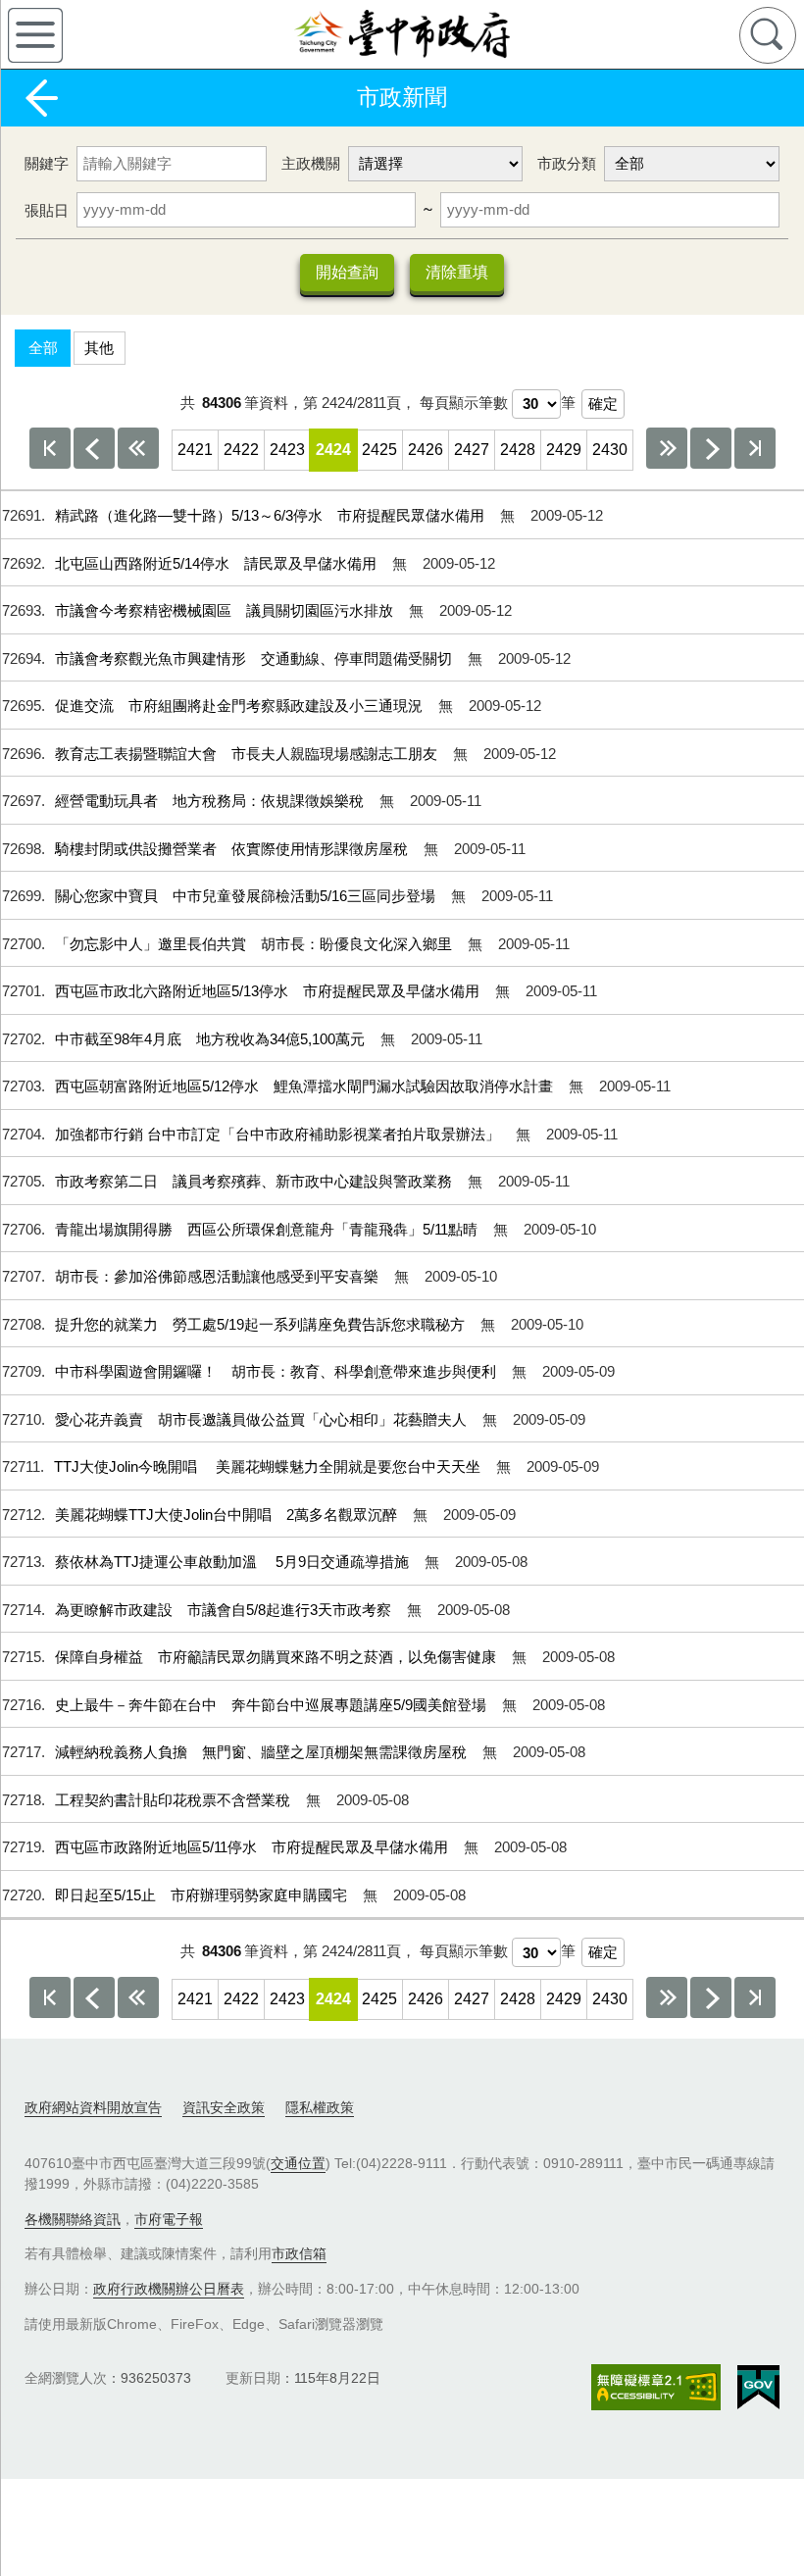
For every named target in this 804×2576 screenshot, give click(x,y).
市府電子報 (169, 2219)
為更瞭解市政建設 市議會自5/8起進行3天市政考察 (225, 1610)
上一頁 (94, 448)
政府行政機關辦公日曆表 (169, 2289)
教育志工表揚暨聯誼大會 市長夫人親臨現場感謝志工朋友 (248, 754)
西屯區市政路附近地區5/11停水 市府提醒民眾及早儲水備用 (253, 1847)
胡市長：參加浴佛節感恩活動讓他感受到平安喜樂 (219, 1276)
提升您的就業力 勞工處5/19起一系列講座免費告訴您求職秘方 (262, 1324)
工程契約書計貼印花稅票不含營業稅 (175, 1800)
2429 (564, 450)
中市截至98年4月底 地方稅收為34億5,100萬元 (212, 1039)
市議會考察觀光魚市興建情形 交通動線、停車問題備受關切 (255, 658)
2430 (610, 450)
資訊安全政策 (224, 2107)
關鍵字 (47, 163)
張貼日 (47, 210)
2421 (195, 450)
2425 (379, 450)
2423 (287, 450)
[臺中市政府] (402, 34)
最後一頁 (755, 448)
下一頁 (711, 448)
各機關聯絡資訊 (73, 2219)
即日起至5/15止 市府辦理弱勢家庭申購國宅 (203, 1895)
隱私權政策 (320, 2107)
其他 (99, 348)
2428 (518, 450)
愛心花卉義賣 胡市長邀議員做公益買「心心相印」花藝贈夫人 (263, 1419)
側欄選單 (35, 35)
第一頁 (50, 448)
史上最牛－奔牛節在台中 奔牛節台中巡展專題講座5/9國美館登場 (273, 1705)
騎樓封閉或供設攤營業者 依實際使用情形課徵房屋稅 (233, 849)
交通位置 (298, 2163)
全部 (43, 348)
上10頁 (138, 448)
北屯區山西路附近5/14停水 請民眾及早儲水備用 (218, 563)
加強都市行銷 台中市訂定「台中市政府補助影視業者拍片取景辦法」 (279, 1134)
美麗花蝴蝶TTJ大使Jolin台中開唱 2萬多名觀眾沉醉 (228, 1515)
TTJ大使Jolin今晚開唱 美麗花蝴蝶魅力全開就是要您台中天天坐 (269, 1466)
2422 (241, 450)
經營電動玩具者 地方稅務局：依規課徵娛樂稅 (211, 801)
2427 (472, 450)
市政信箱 (299, 2253)
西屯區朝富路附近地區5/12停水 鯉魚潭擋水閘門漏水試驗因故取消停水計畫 (306, 1086)
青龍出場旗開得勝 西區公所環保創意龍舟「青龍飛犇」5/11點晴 (268, 1229)
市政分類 (567, 163)
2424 (333, 450)
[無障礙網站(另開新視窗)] (656, 2387)
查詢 (768, 35)
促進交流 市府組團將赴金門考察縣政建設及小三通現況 (241, 706)
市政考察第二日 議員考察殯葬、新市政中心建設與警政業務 (255, 1181)
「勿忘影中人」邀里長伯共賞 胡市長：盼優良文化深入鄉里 (255, 944)
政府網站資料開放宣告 (93, 2107)
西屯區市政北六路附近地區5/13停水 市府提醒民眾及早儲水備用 (269, 991)
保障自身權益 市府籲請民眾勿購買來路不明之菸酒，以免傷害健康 (277, 1657)
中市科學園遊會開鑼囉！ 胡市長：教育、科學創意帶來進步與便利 (277, 1371)
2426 (426, 450)
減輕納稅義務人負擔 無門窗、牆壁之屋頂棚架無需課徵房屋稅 (263, 1752)
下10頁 (667, 448)
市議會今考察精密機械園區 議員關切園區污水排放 (226, 610)
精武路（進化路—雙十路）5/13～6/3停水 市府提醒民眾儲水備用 (272, 515)
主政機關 (311, 163)
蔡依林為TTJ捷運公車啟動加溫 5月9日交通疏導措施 (234, 1562)
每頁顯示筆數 (464, 403)
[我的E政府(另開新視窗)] (758, 2388)
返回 (41, 98)
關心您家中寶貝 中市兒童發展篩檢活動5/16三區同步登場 (247, 896)
